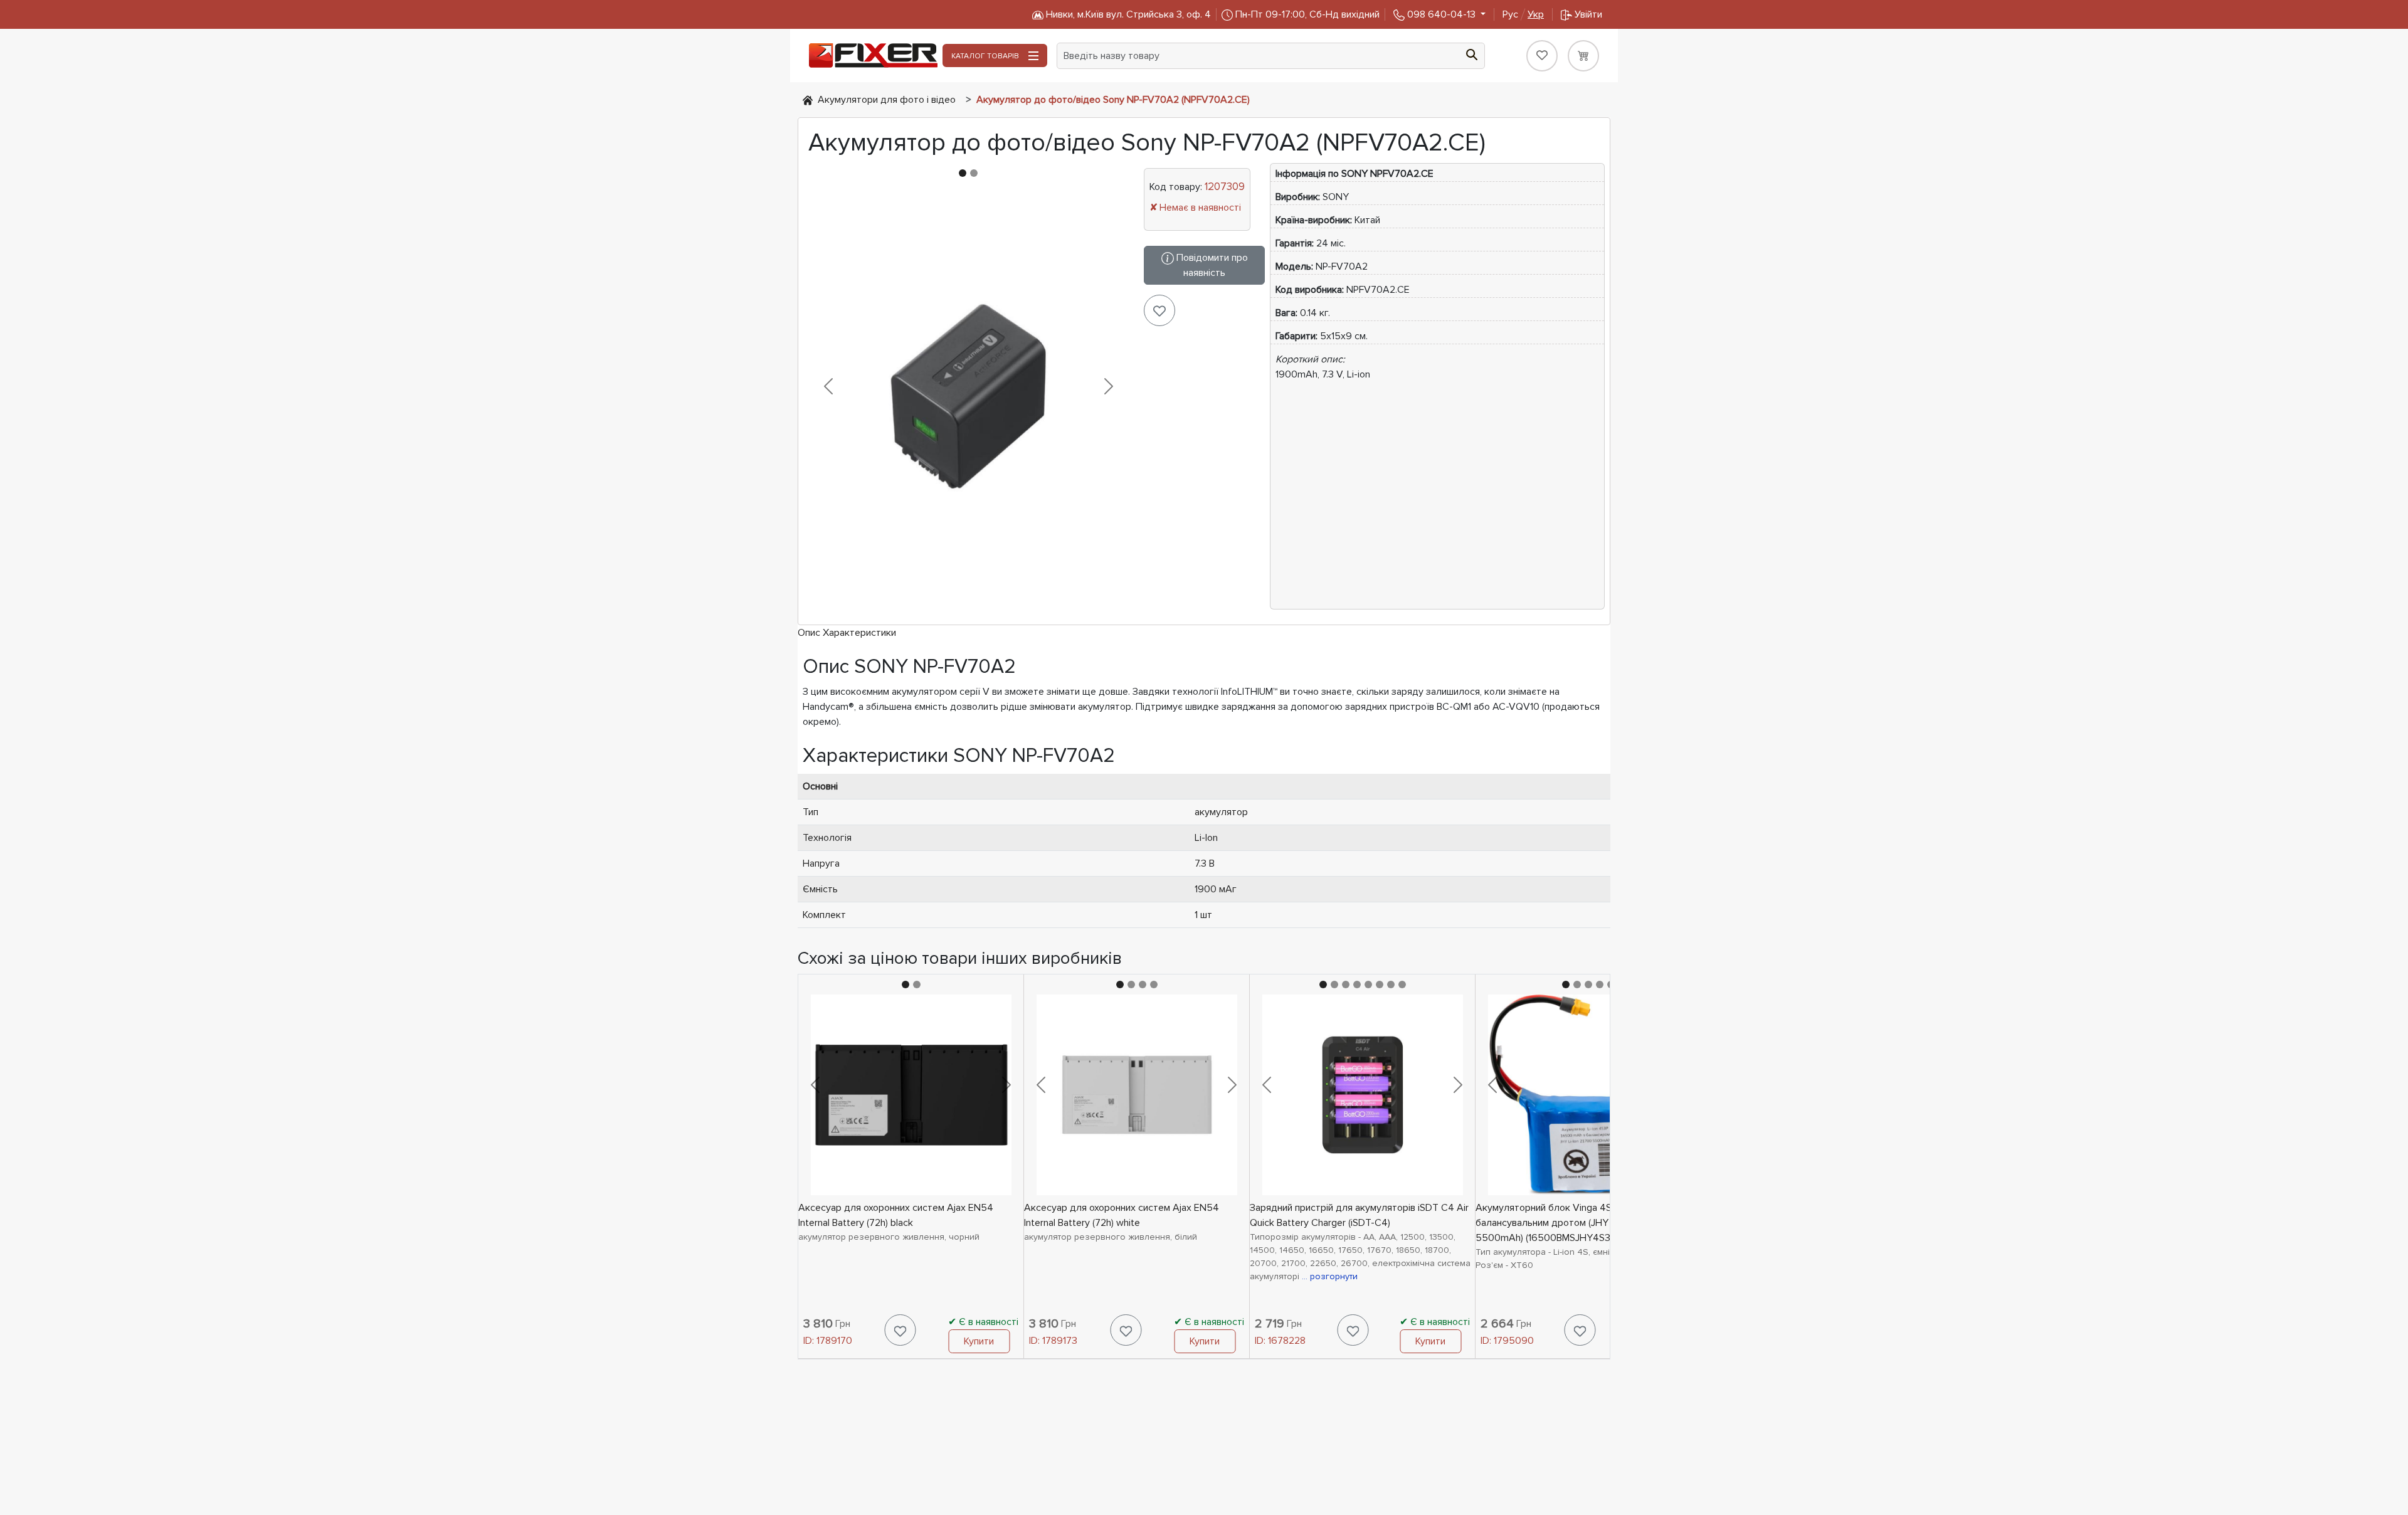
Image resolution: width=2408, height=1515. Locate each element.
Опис (809, 633)
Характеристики (859, 633)
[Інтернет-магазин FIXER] (808, 100)
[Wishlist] (1542, 56)
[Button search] (1472, 53)
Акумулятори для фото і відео (887, 100)
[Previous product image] (828, 386)
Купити (979, 1341)
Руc (1523, 14)
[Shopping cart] (1583, 56)
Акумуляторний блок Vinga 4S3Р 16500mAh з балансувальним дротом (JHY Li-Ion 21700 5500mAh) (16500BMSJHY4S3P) (1578, 1223)
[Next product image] (1109, 386)
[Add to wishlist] (1159, 310)
